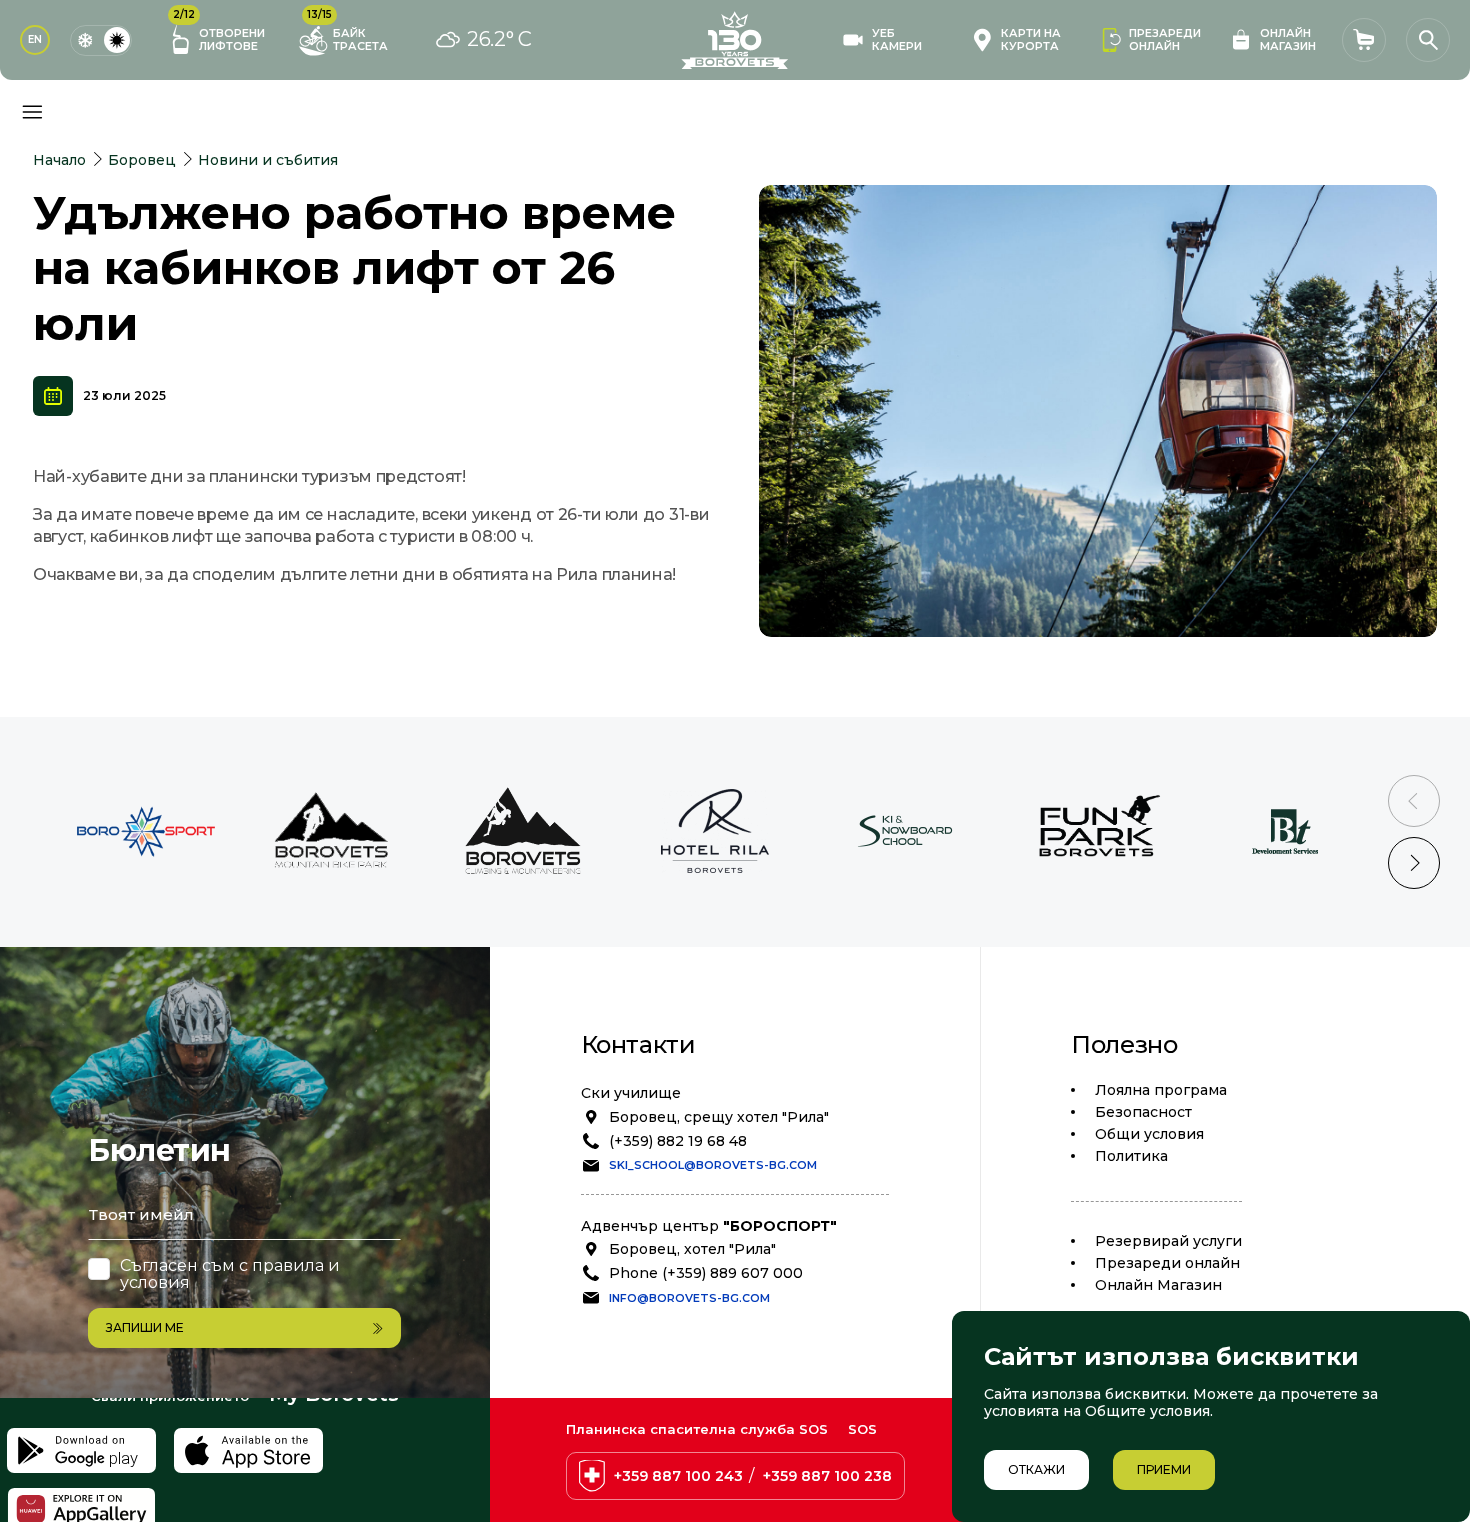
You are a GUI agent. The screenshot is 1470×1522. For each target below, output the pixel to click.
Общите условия (1147, 1411)
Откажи (1036, 1469)
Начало (59, 160)
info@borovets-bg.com (689, 1298)
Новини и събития (268, 160)
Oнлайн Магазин (1158, 1285)
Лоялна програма (1161, 1090)
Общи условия (1149, 1134)
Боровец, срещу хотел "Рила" (719, 1117)
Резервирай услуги (1168, 1241)
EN (35, 39)
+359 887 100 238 (827, 1476)
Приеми (1164, 1469)
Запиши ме (145, 1327)
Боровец (142, 160)
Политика (1131, 1156)
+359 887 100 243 (678, 1476)
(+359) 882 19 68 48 (678, 1141)
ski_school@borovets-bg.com (713, 1165)
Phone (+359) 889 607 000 (706, 1273)
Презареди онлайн (1167, 1263)
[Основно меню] (32, 112)
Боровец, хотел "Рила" (692, 1249)
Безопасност (1143, 1112)
